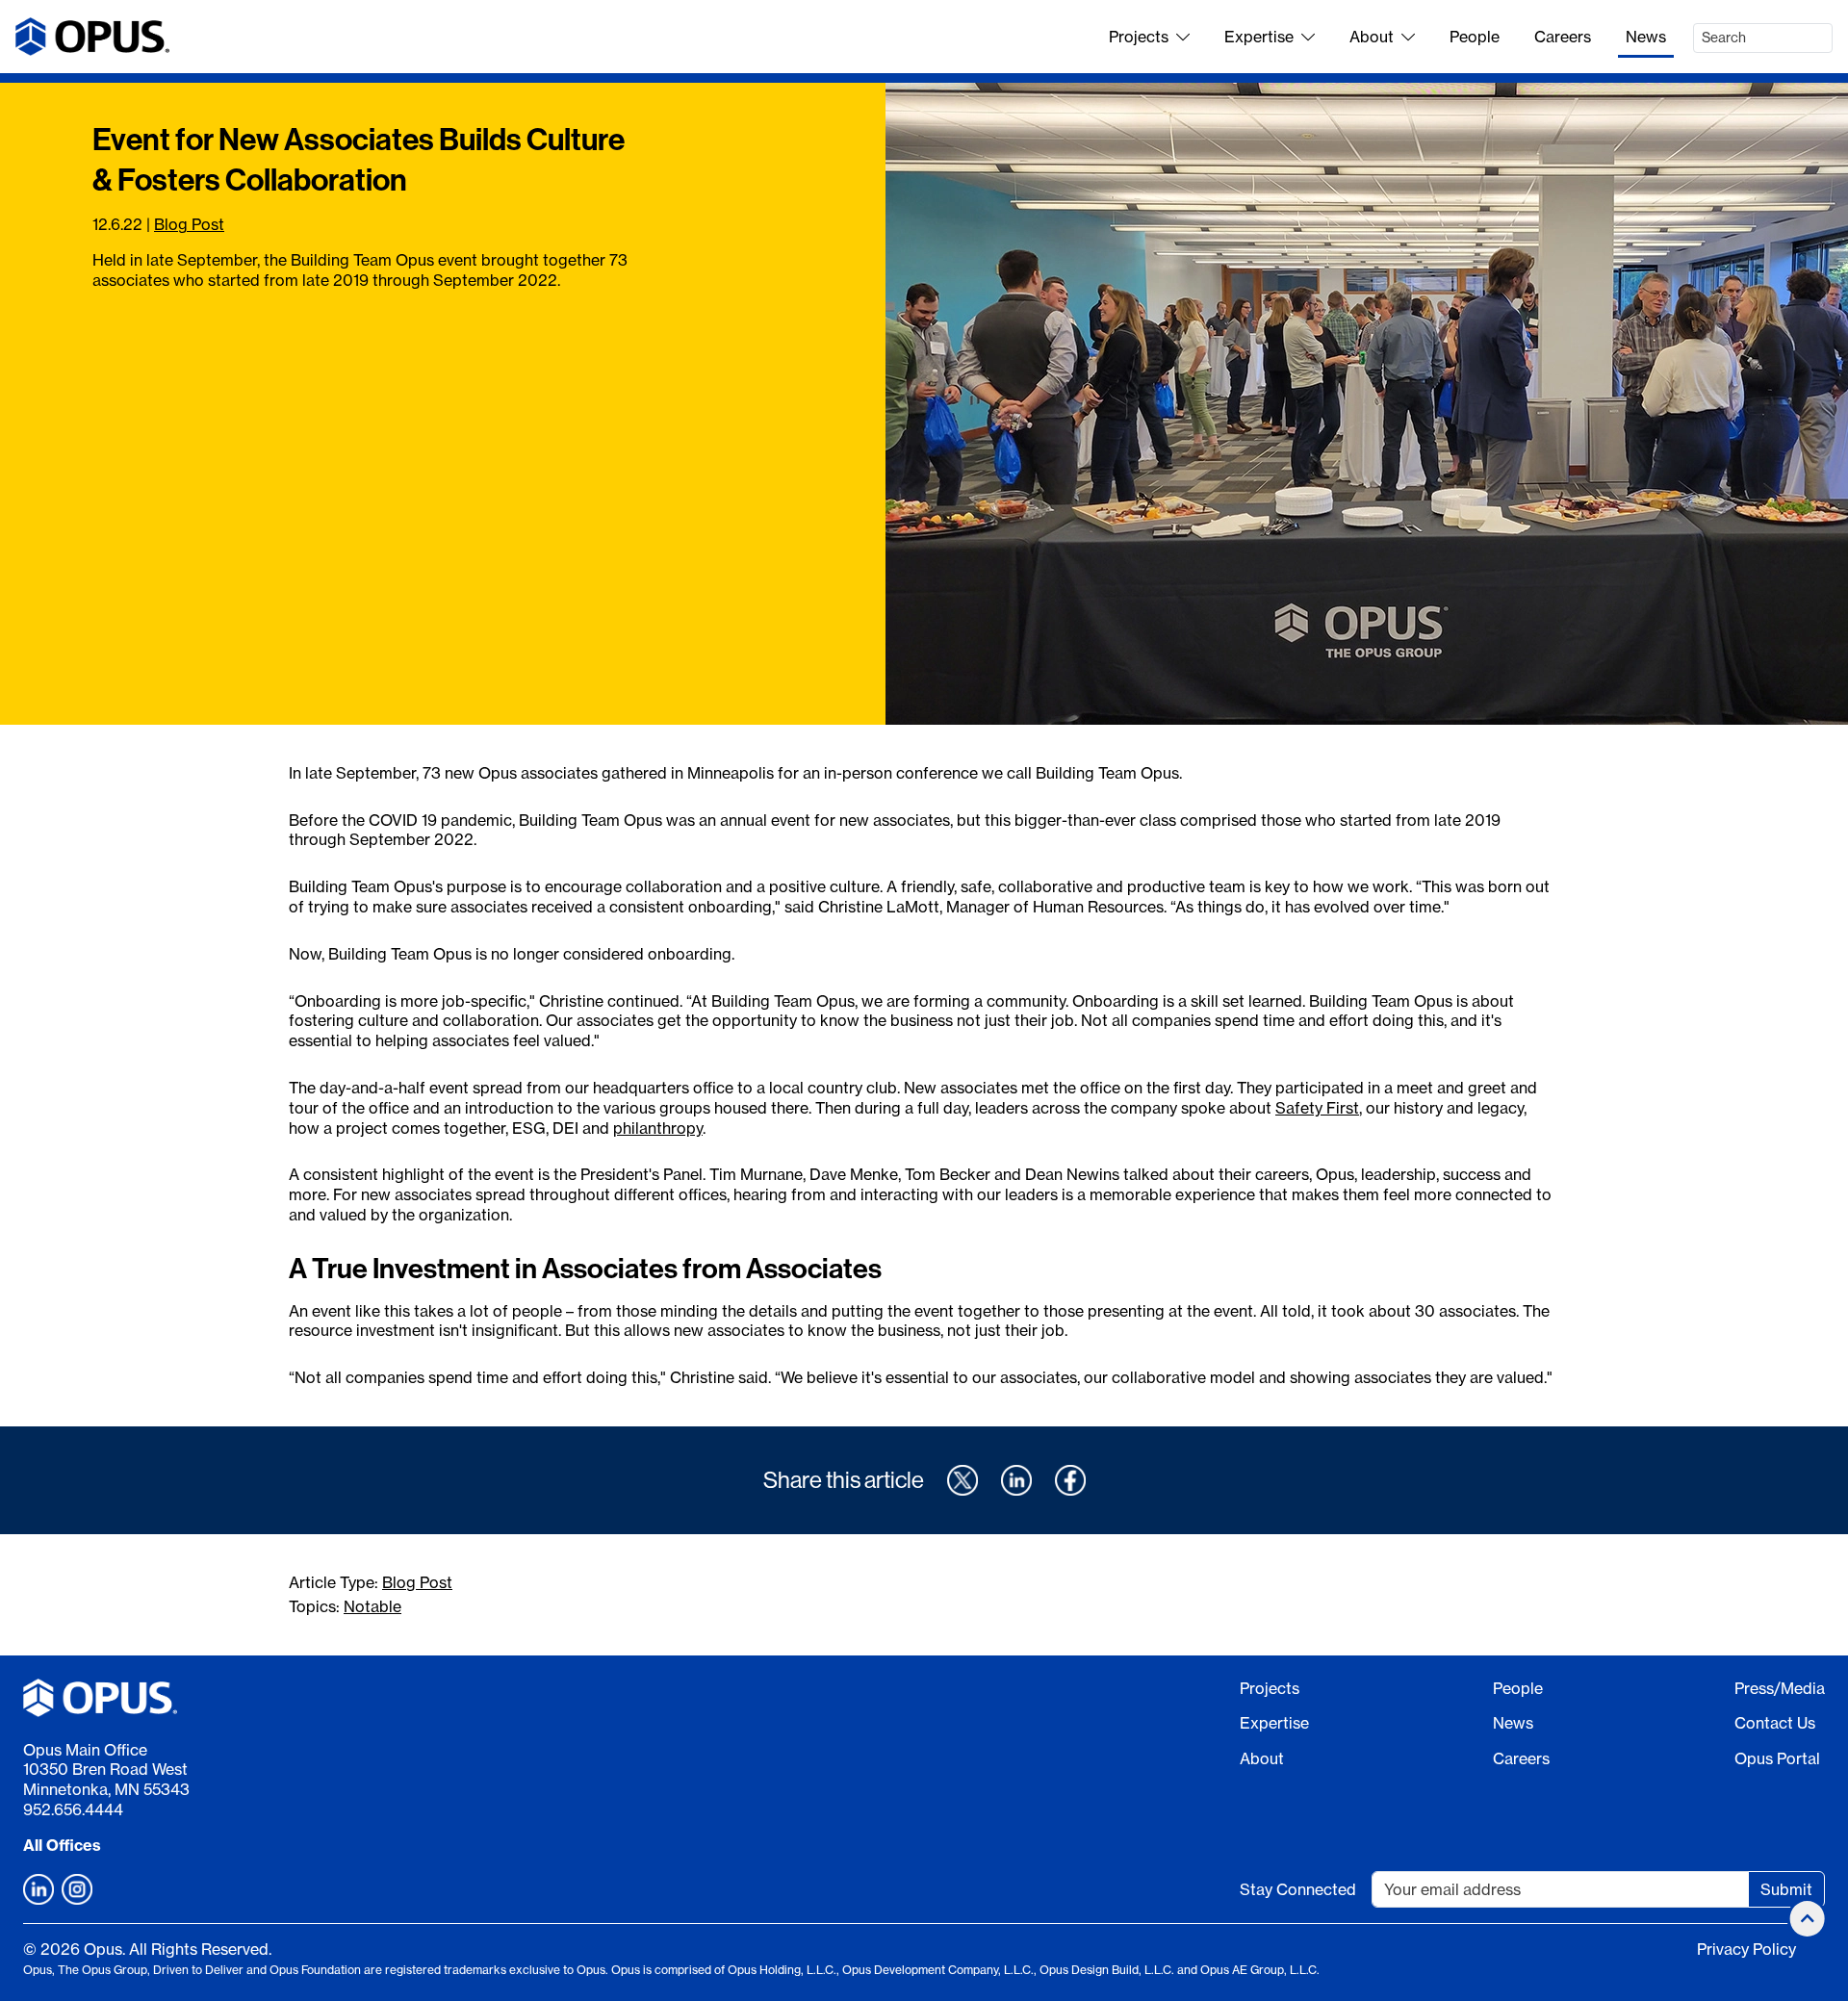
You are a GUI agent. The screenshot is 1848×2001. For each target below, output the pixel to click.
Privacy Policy (1746, 1949)
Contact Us (1775, 1723)
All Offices (62, 1845)
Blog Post (189, 224)
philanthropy (658, 1128)
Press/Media (1780, 1688)
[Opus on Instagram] (77, 1889)
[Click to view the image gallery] (1367, 404)
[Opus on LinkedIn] (38, 1889)
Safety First (1317, 1108)
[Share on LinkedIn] (1016, 1480)
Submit (1786, 1889)
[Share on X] (962, 1480)
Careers (1563, 37)
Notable (372, 1606)
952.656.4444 (73, 1809)
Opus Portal (1777, 1758)
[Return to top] (1808, 1919)
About (1372, 37)
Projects (1139, 37)
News (1646, 37)
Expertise (1259, 37)
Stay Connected (1298, 1889)
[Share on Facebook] (1070, 1480)
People (1475, 37)
